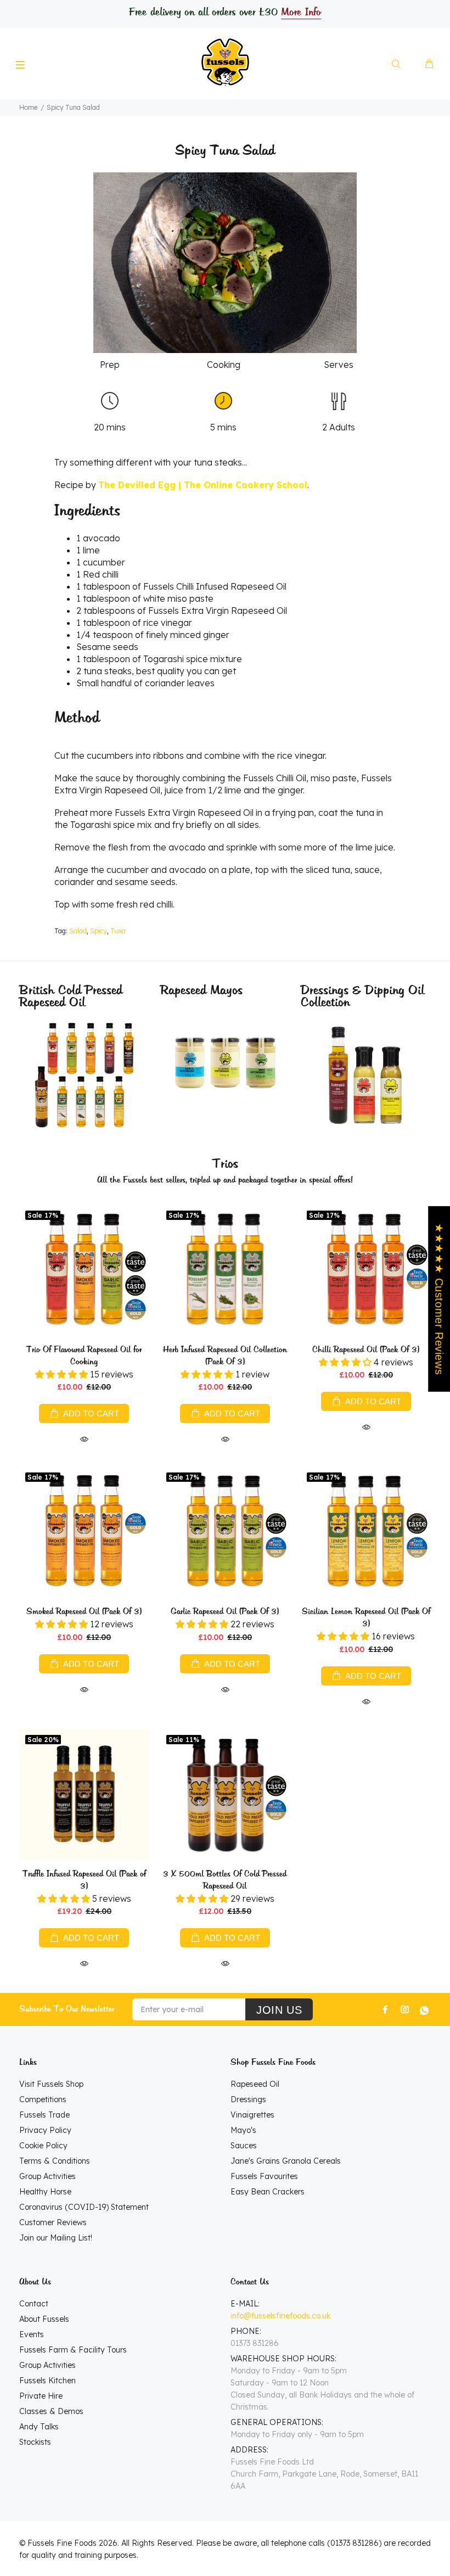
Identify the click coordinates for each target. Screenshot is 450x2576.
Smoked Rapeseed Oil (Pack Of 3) (84, 1612)
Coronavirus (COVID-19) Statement (84, 2207)
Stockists (35, 2442)
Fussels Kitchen (47, 2381)
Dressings (248, 2099)
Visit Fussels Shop (51, 2084)
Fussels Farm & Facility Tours (73, 2350)
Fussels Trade (44, 2115)
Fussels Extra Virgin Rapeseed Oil (218, 611)
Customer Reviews (53, 2222)
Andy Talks (39, 2427)
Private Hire (41, 2396)
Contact (34, 2304)
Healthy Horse (45, 2192)
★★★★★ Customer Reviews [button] (439, 1299)
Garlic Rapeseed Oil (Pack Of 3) (225, 1612)
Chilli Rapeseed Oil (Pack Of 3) (366, 1350)
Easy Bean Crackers (268, 2192)
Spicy (99, 931)
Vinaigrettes (252, 2115)
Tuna (118, 931)
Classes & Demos (51, 2411)
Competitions (43, 2099)
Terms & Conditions (55, 2161)
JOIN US (279, 2010)
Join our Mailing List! (56, 2238)
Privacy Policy (45, 2130)
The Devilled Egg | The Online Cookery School (203, 485)
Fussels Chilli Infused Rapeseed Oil (215, 586)
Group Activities (47, 2176)
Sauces (244, 2146)
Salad (78, 931)
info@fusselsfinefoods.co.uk (280, 2316)
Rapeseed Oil (255, 2084)
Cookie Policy (43, 2146)
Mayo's (243, 2130)
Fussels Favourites (264, 2176)
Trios (225, 1164)
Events (32, 2334)
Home (28, 107)
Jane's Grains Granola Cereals (286, 2161)
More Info (301, 13)
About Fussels (44, 2319)
